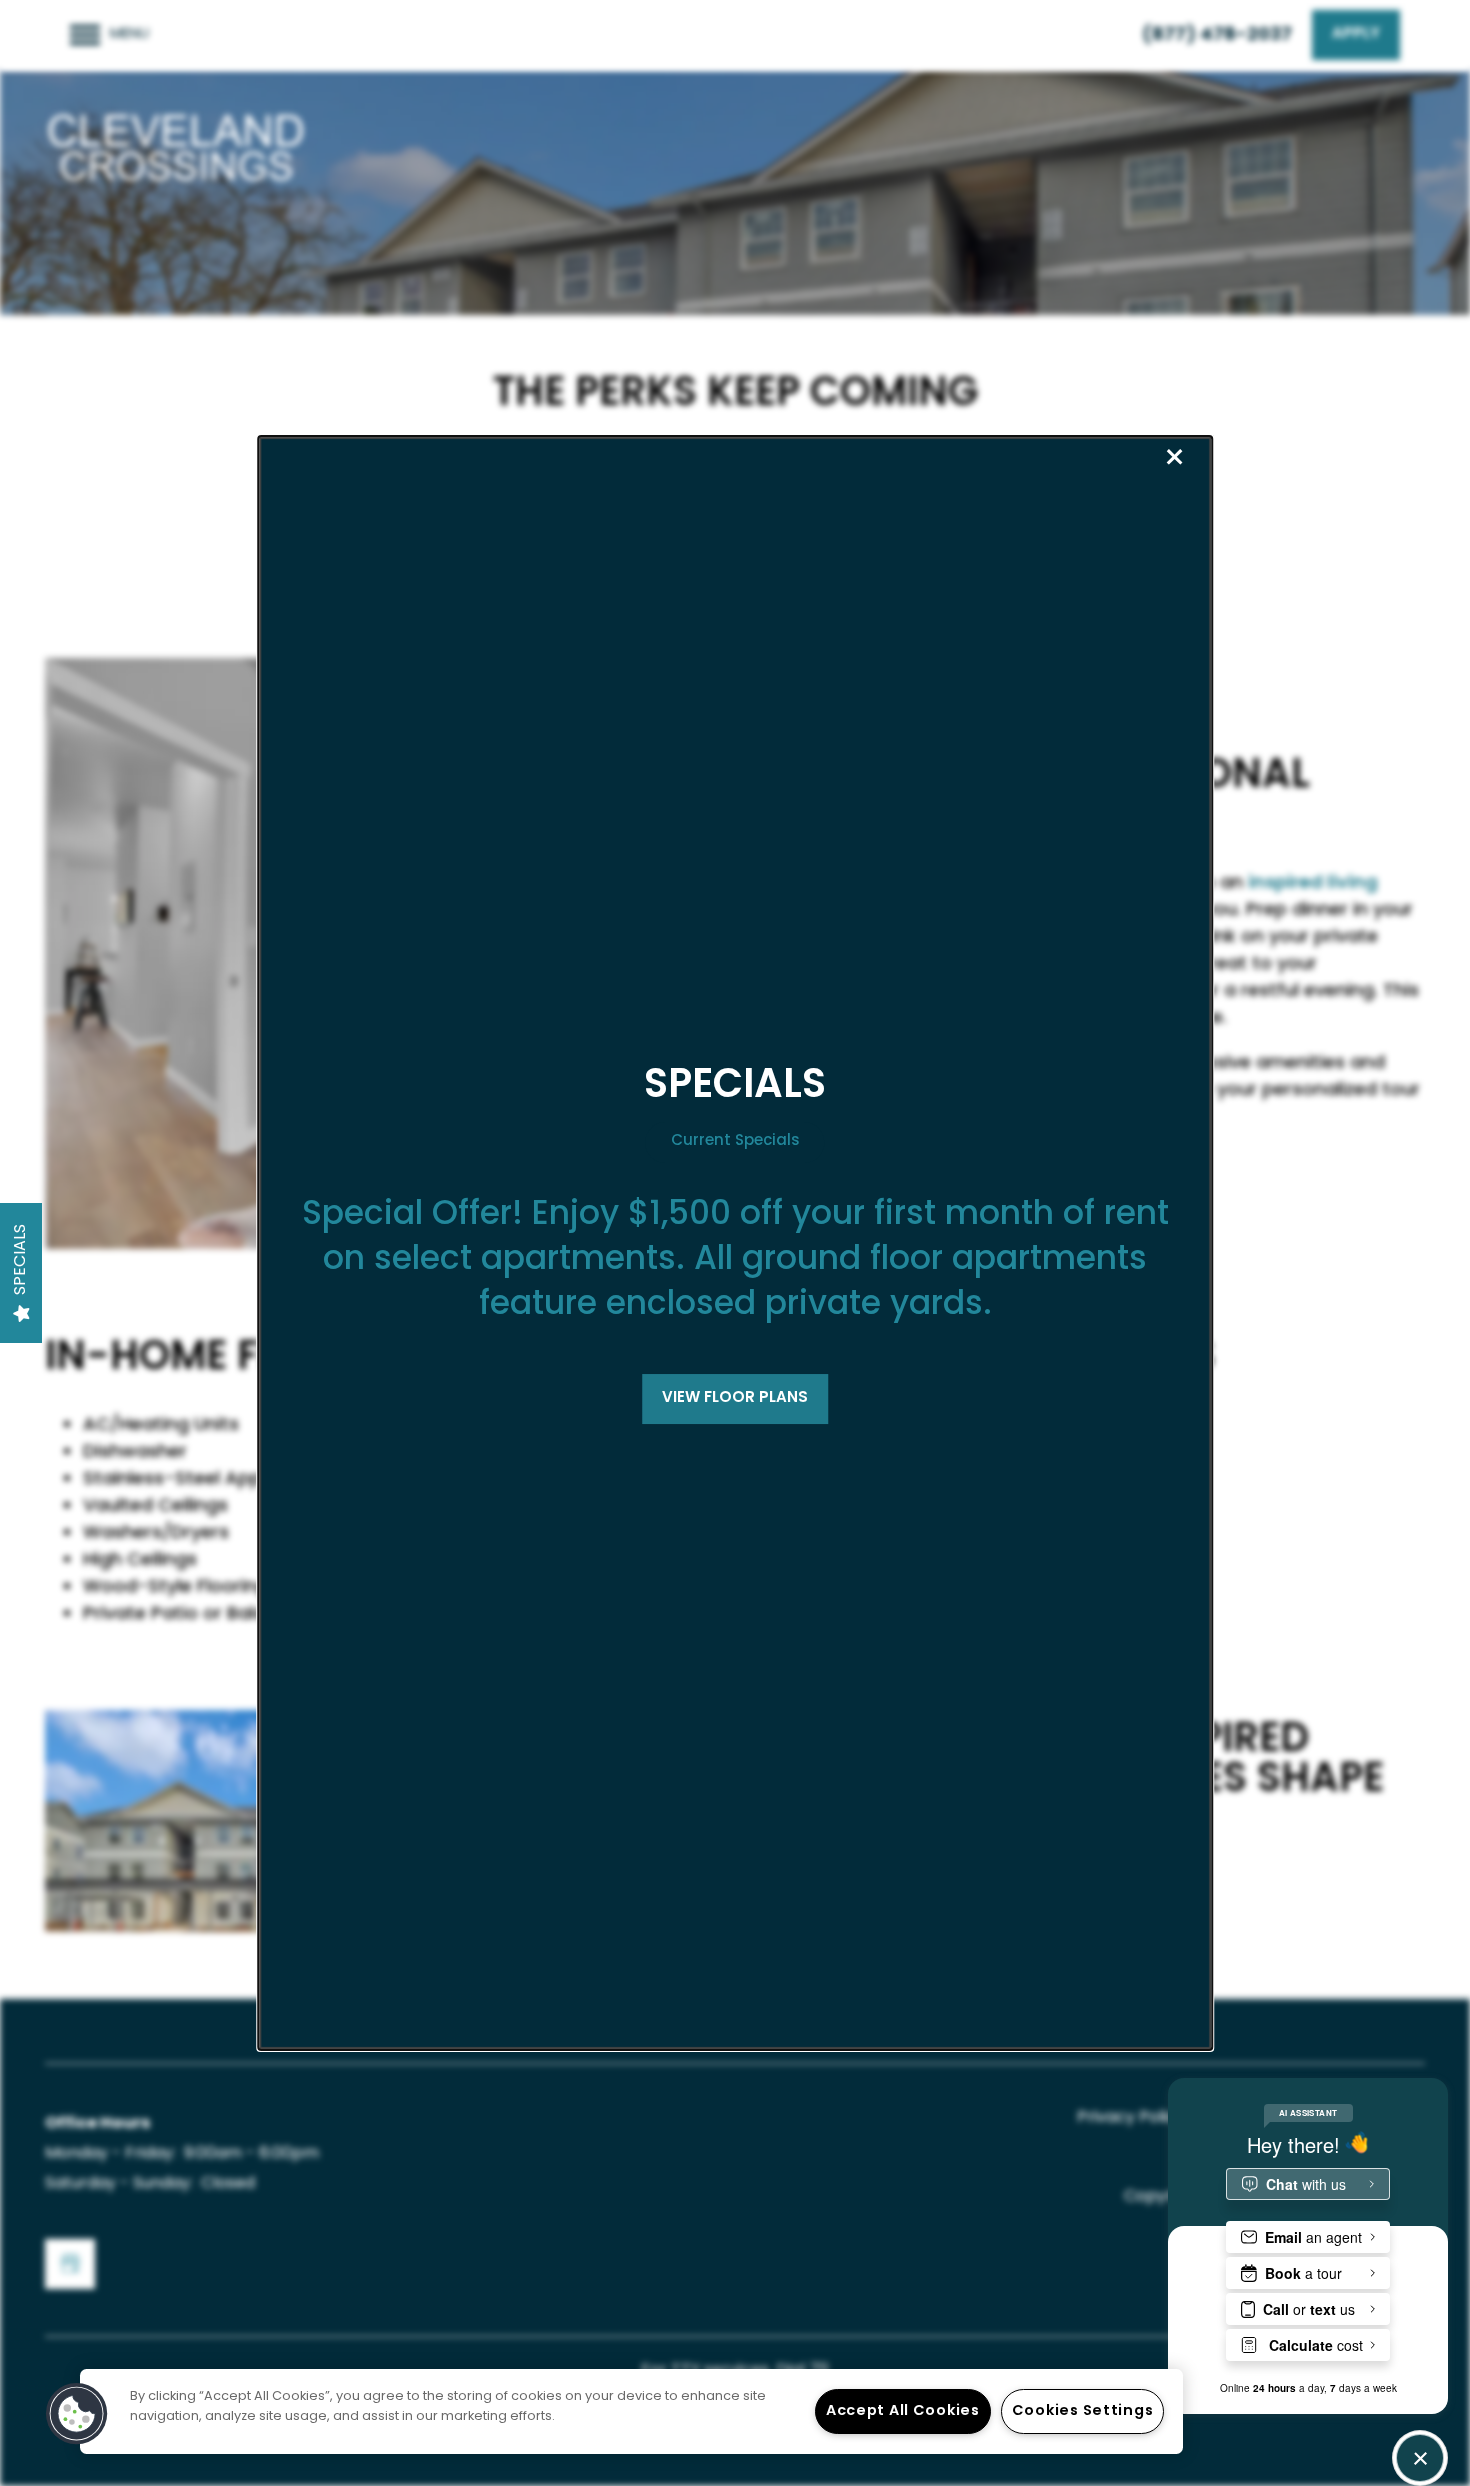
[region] (631, 2411)
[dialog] (735, 1243)
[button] (735, 1399)
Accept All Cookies (903, 2411)
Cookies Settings (1083, 2411)
